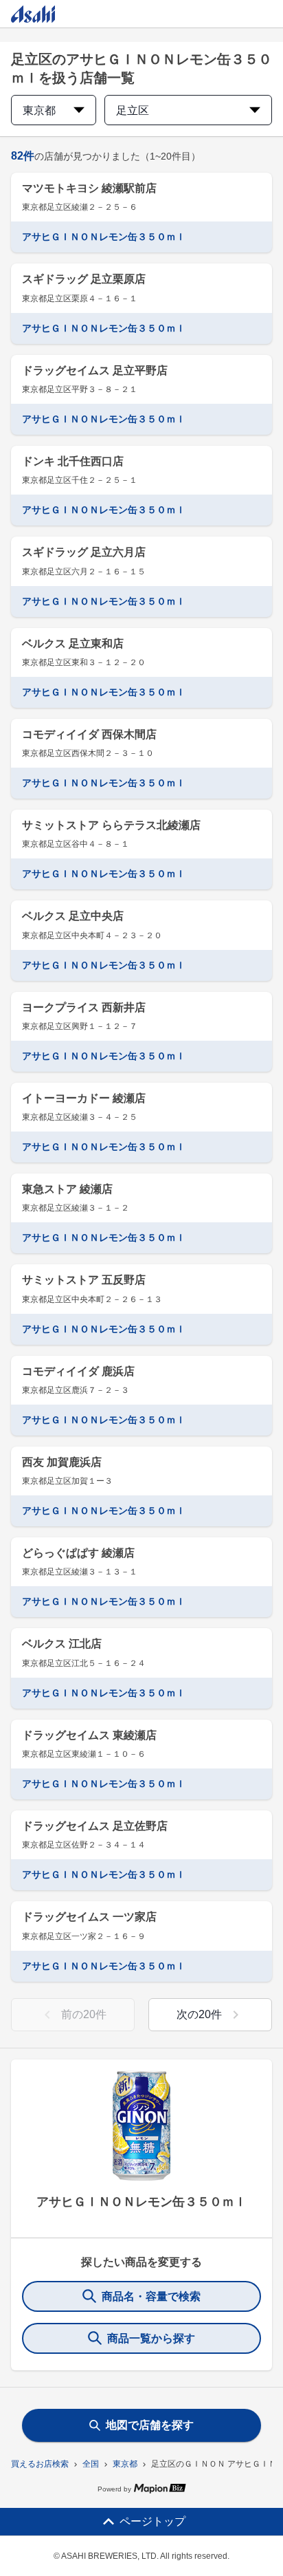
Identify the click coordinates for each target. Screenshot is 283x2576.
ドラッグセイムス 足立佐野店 (95, 1826)
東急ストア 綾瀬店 (67, 1189)
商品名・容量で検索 (151, 2296)
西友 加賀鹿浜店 (62, 1462)
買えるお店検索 (40, 2464)
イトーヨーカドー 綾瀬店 (84, 1098)
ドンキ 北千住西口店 (73, 461)
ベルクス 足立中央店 (73, 916)
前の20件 (84, 2014)
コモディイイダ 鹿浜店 (78, 1371)
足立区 (133, 110)
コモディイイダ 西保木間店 (89, 734)
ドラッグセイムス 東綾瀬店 (89, 1735)
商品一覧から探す (151, 2338)
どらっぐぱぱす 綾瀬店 (78, 1553)
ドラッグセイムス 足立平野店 (95, 370)
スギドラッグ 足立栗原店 (84, 279)
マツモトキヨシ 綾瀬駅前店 (89, 188)
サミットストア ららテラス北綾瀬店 (111, 825)
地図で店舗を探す (150, 2425)
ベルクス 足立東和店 (73, 643)
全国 (91, 2464)
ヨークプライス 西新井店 (84, 1007)
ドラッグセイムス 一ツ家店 (89, 1917)
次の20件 (199, 2014)
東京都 (125, 2464)
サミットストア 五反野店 (84, 1280)
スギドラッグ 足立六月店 (84, 552)
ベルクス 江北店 (62, 1644)
